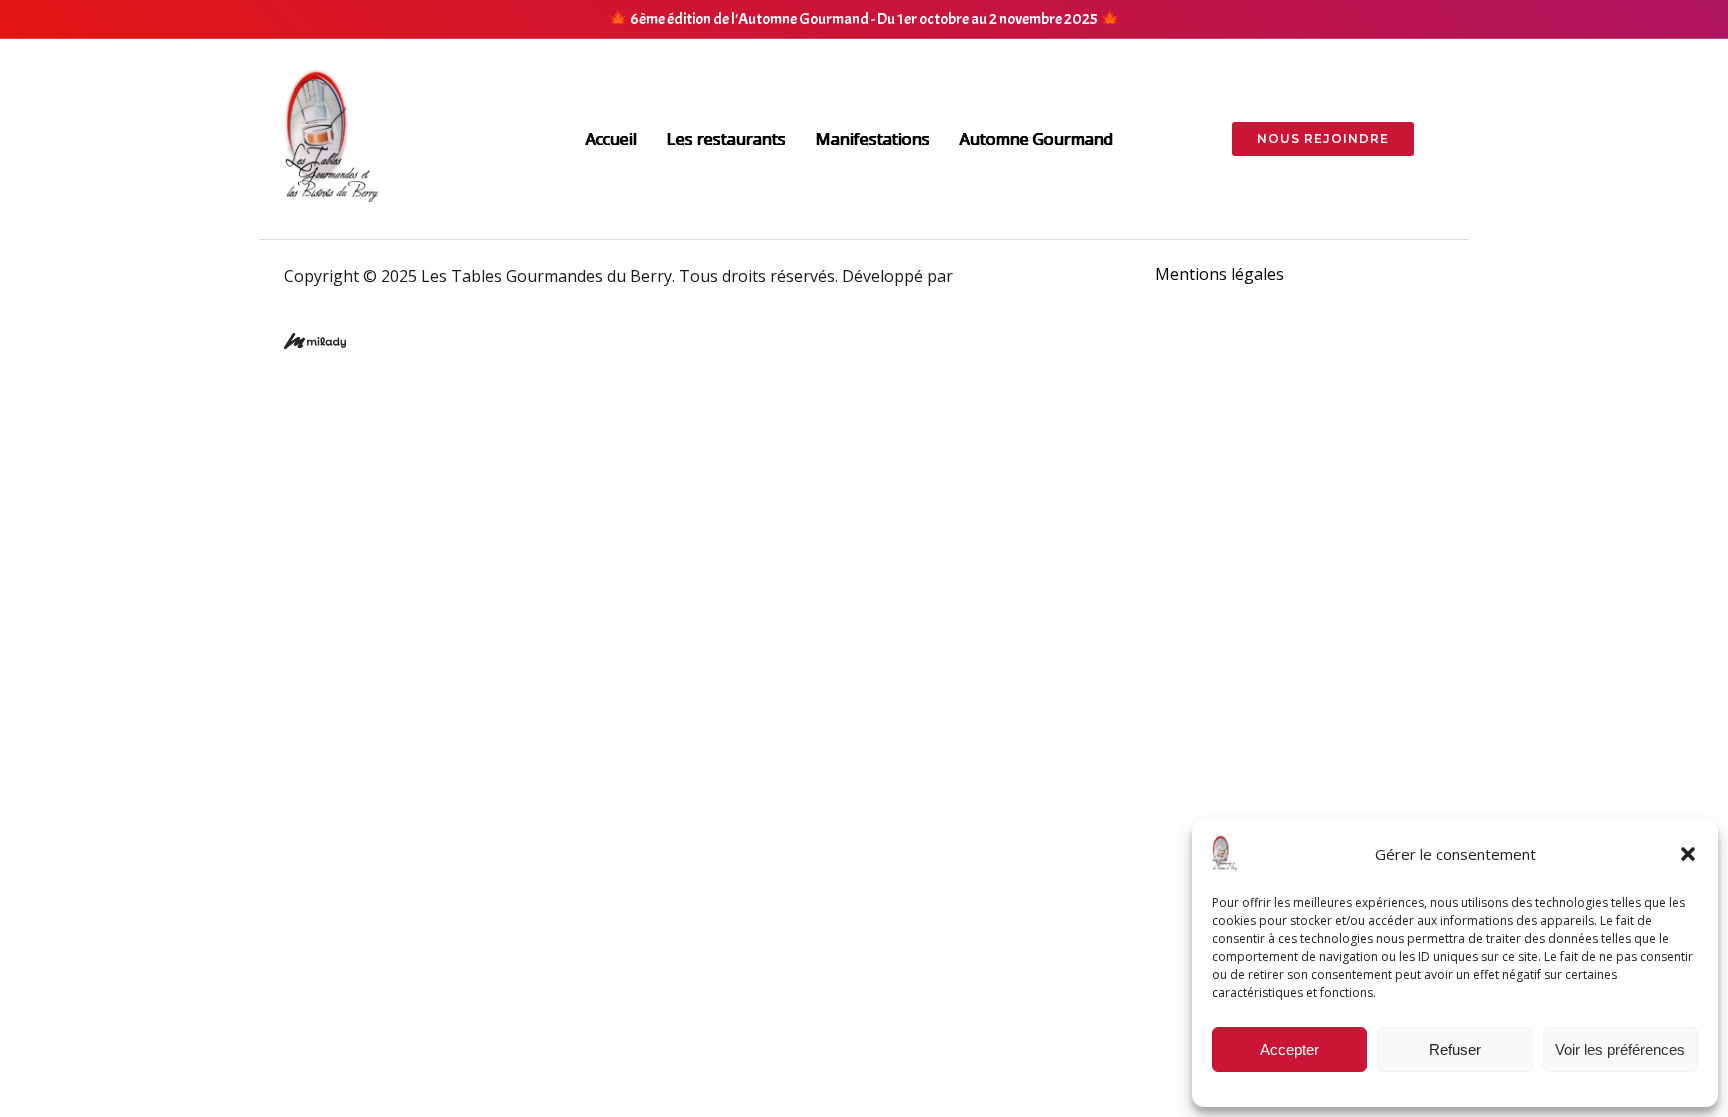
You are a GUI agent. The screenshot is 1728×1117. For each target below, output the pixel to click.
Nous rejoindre (1323, 138)
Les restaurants (726, 139)
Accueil (611, 139)
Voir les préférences (1620, 1049)
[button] (1688, 854)
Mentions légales (1219, 274)
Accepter (1289, 1049)
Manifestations (873, 139)
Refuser (1455, 1049)
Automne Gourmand (1036, 139)
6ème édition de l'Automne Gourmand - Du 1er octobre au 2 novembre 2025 (864, 19)
